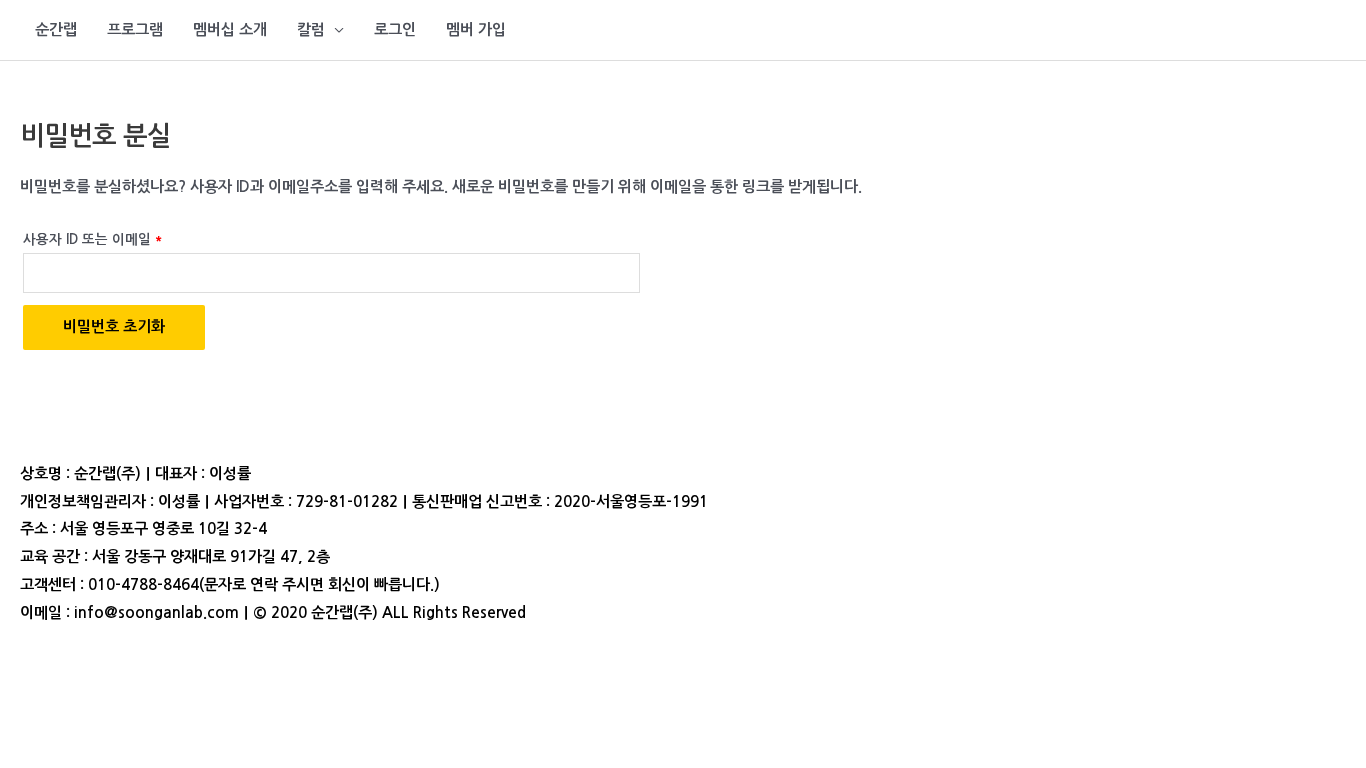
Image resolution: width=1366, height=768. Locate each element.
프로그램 (135, 29)
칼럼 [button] (311, 29)
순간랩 (56, 29)
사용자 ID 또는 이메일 (99, 236)
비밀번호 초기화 (114, 326)
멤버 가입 (476, 29)
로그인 (395, 29)
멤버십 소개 (230, 29)
